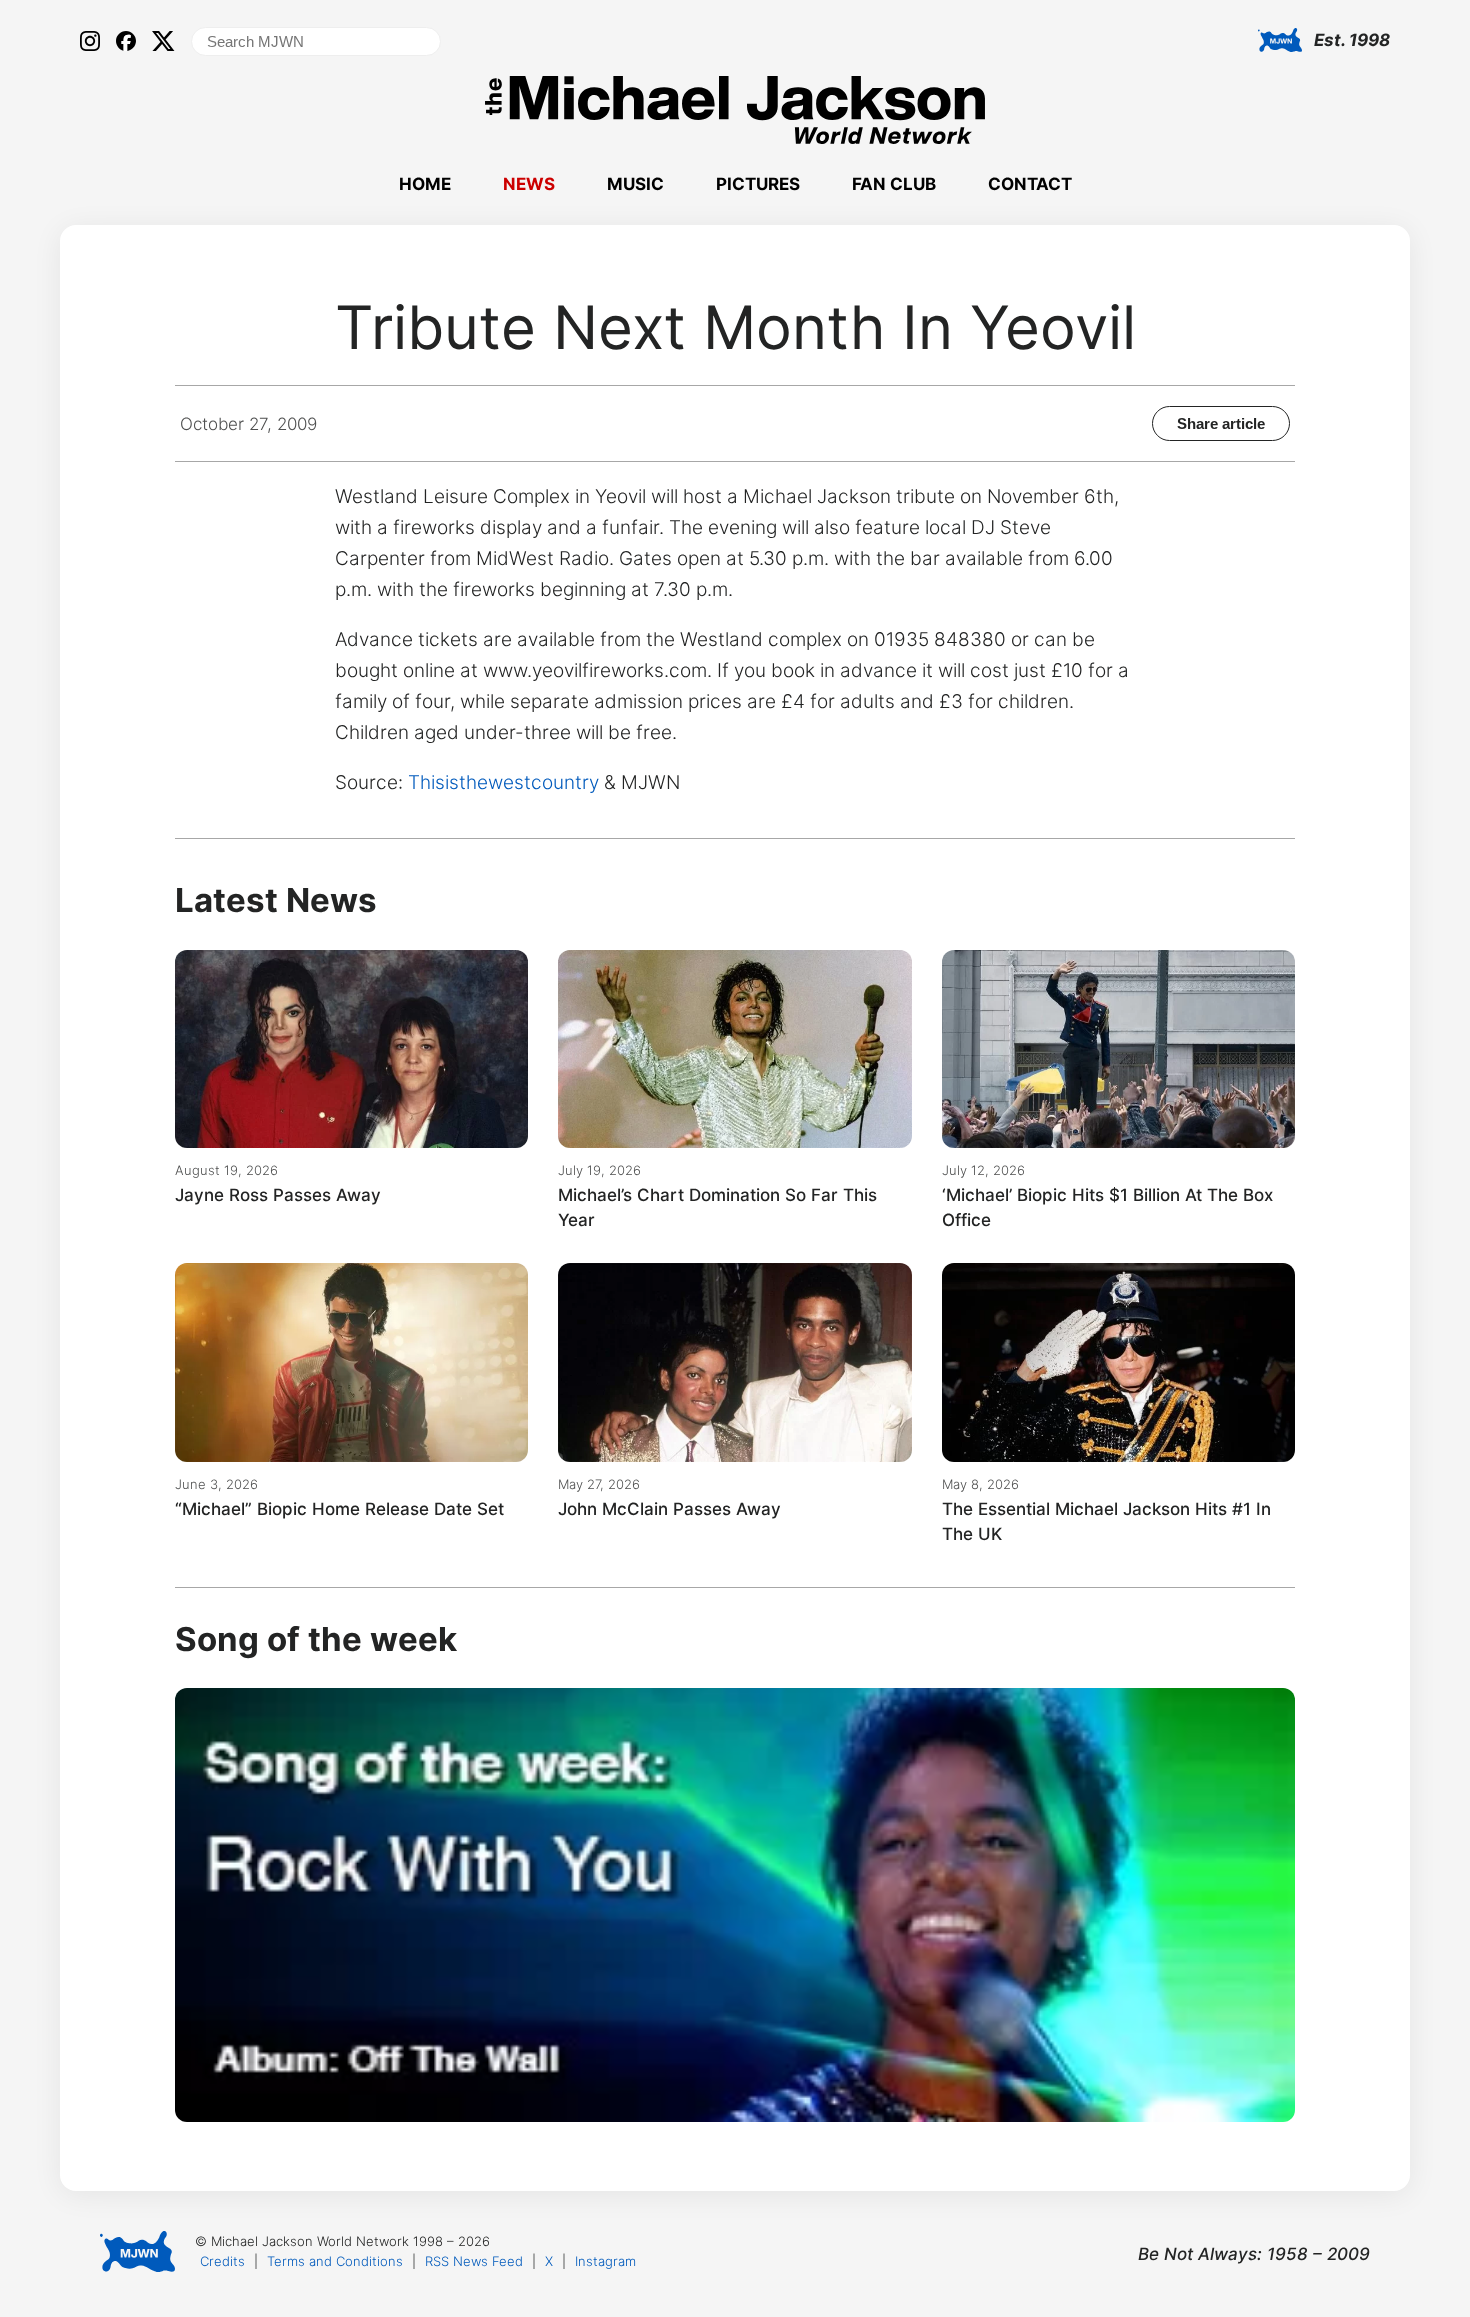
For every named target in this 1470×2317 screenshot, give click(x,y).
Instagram (605, 2261)
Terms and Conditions (335, 2261)
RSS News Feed (474, 2261)
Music (635, 184)
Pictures (758, 184)
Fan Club (894, 184)
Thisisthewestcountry (503, 782)
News (529, 184)
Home (425, 184)
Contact (1030, 184)
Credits (222, 2261)
